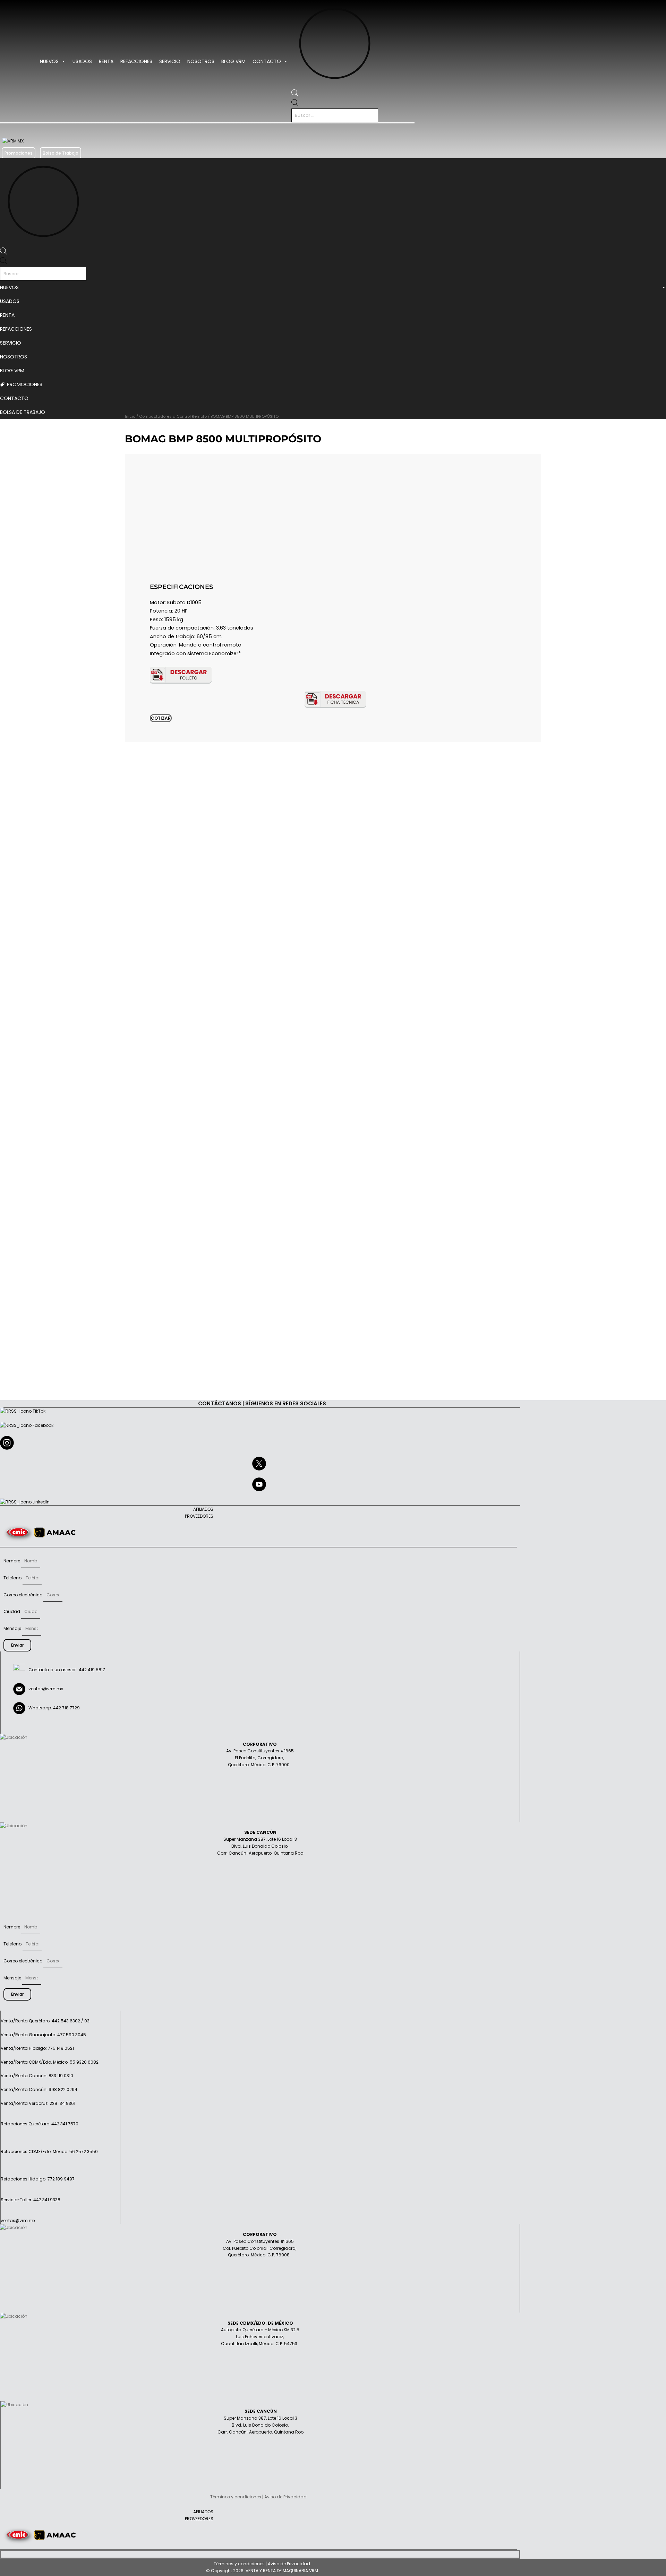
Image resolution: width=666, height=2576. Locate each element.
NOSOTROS (201, 61)
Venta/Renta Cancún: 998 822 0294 (39, 2089)
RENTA (106, 61)
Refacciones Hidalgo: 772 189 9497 (38, 2179)
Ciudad (12, 1611)
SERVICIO (170, 61)
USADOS (82, 61)
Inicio (130, 416)
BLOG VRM (233, 61)
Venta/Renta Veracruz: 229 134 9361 (38, 2103)
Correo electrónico (23, 1595)
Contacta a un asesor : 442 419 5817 (65, 1670)
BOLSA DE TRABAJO (23, 412)
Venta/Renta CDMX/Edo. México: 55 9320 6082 (50, 2062)
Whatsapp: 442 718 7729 (53, 1708)
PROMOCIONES (25, 384)
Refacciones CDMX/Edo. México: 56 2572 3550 (49, 2152)
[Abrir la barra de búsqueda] (295, 95)
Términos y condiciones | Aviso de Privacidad (262, 2564)
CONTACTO (267, 61)
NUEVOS (49, 61)
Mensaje (13, 1628)
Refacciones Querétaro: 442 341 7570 (40, 2124)
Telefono (13, 1578)
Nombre (12, 1561)
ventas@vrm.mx (46, 1689)
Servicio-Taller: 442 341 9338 (31, 2200)
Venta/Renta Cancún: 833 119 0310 (37, 2076)
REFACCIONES (136, 61)
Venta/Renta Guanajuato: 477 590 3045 (43, 2035)
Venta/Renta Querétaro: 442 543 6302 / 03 (45, 2021)
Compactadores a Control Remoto (173, 416)
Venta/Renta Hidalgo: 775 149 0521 (37, 2048)
